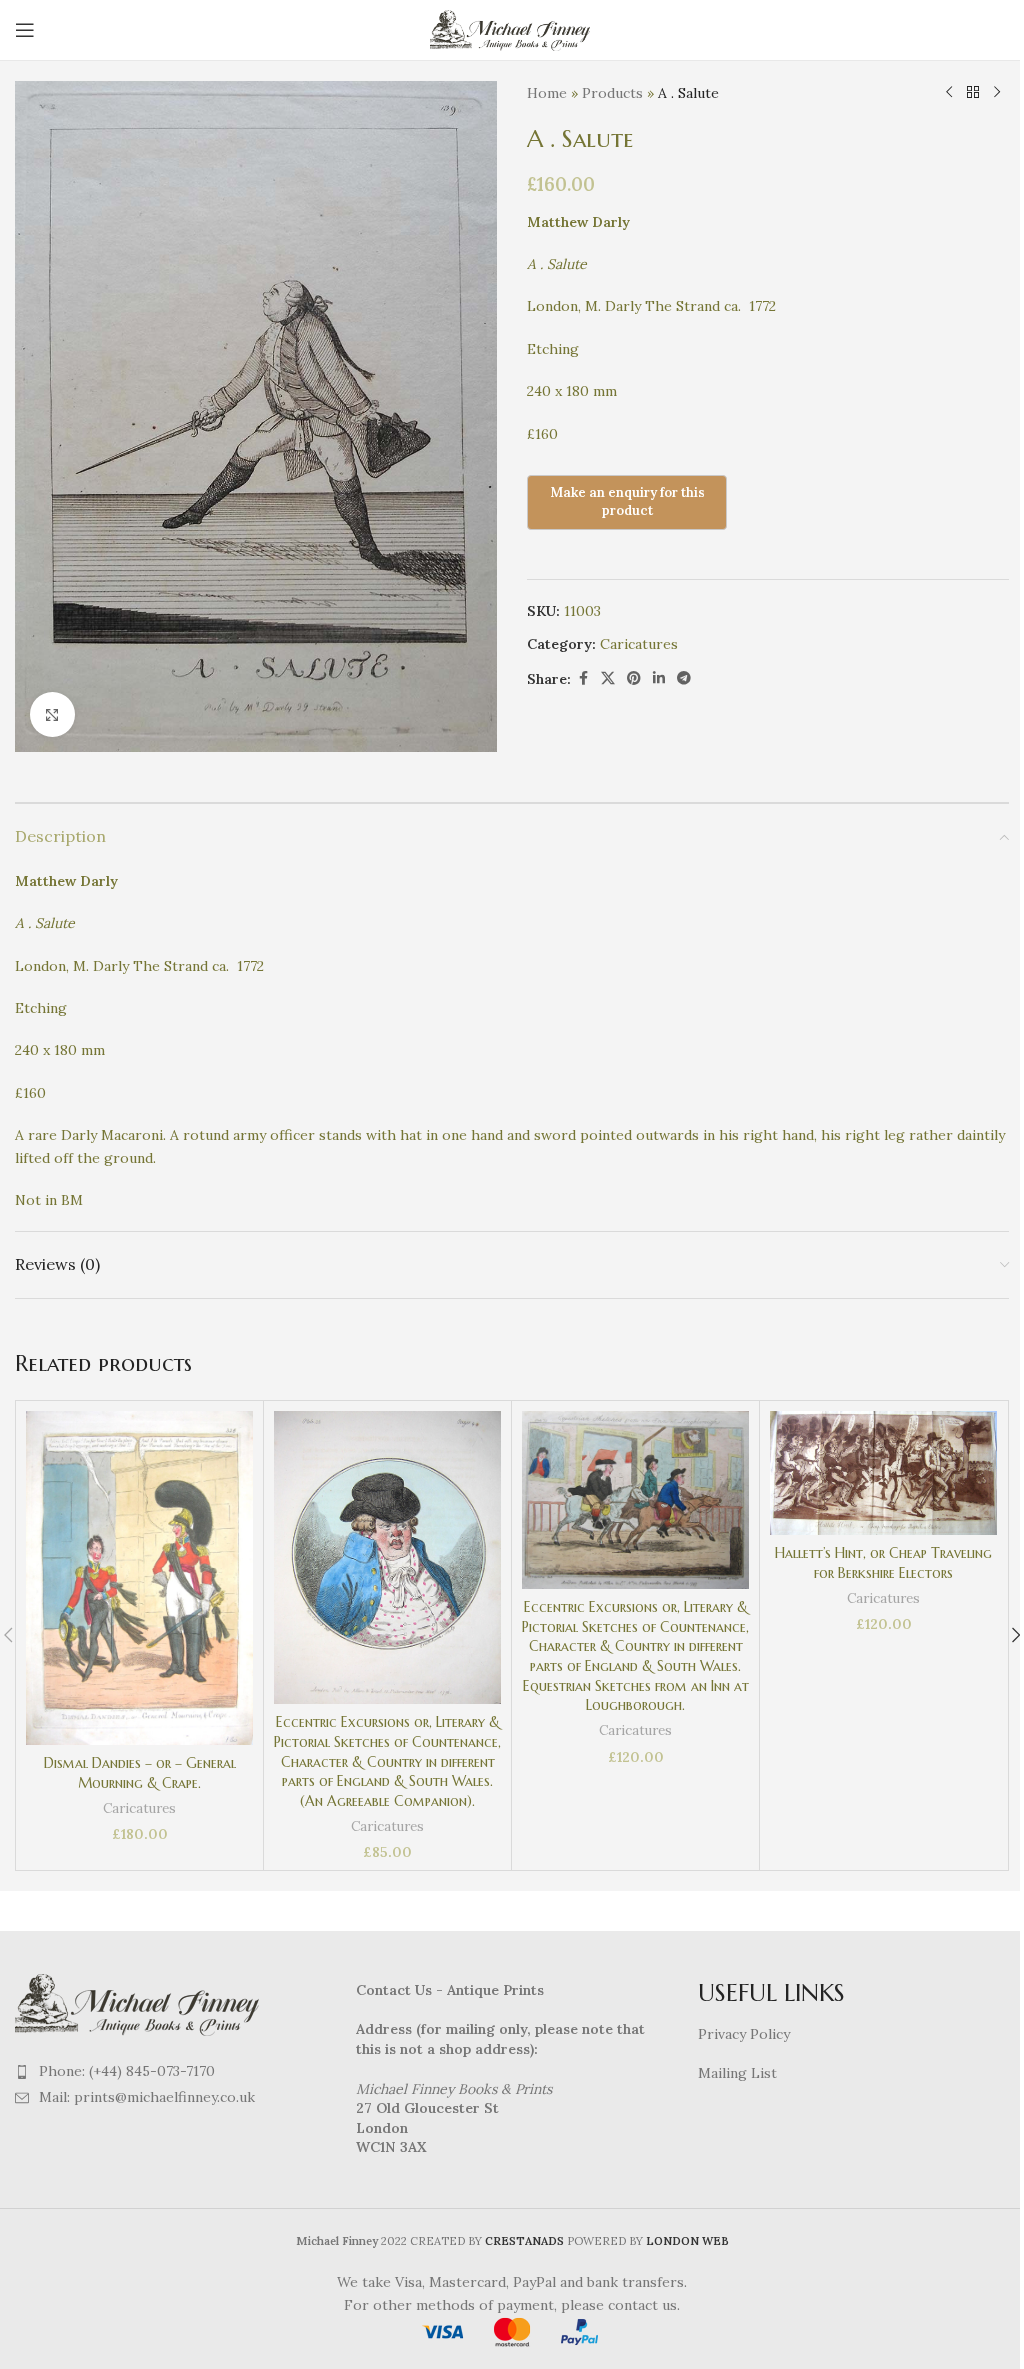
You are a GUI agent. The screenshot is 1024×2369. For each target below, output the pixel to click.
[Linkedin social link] (659, 678)
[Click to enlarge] (52, 714)
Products (612, 93)
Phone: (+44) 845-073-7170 (127, 2071)
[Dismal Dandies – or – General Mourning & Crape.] (139, 1578)
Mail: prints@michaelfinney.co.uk (147, 2097)
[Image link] (140, 2002)
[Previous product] (949, 93)
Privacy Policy (744, 2034)
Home (547, 93)
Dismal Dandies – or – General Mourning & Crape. (140, 1773)
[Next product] (997, 93)
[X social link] (608, 678)
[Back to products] (973, 93)
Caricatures (639, 644)
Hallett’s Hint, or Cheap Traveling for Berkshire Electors (883, 1563)
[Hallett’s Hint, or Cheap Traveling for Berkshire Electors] (883, 1473)
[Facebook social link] (583, 678)
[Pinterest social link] (634, 678)
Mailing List (737, 2073)
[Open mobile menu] (25, 30)
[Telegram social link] (684, 678)
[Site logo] (512, 29)
